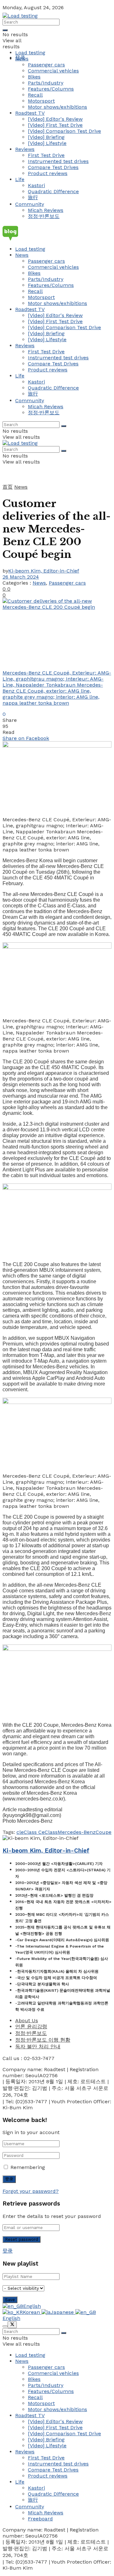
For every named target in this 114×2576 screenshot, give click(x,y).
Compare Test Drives (53, 167)
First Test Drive (46, 155)
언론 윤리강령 (31, 2027)
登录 (8, 2251)
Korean (32, 2312)
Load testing (30, 53)
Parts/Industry (46, 83)
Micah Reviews (46, 210)
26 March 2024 (21, 577)
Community (30, 204)
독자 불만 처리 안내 (38, 2047)
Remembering (28, 2167)
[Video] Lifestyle (47, 143)
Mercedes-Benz (77, 1832)
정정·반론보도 (44, 216)
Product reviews (48, 173)
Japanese (63, 2312)
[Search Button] (5, 30)
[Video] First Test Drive (55, 125)
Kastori (36, 185)
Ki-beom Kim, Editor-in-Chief (44, 571)
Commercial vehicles (53, 71)
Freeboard (40, 2519)
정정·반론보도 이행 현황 (43, 2040)
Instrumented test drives (58, 161)
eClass (50, 1832)
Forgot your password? (31, 2191)
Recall (35, 95)
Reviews (25, 149)
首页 (8, 487)
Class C (33, 1832)
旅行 (33, 197)
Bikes (34, 77)
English (32, 2306)
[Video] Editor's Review (55, 119)
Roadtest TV (30, 113)
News (22, 59)
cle (20, 1832)
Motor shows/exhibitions (57, 107)
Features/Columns (51, 89)
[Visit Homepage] (20, 16)
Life (20, 179)
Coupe (104, 1832)
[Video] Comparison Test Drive (64, 131)
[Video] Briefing (46, 137)
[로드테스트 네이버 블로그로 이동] (57, 233)
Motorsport (41, 101)
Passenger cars (46, 65)
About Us (27, 2020)
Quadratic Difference (53, 191)
